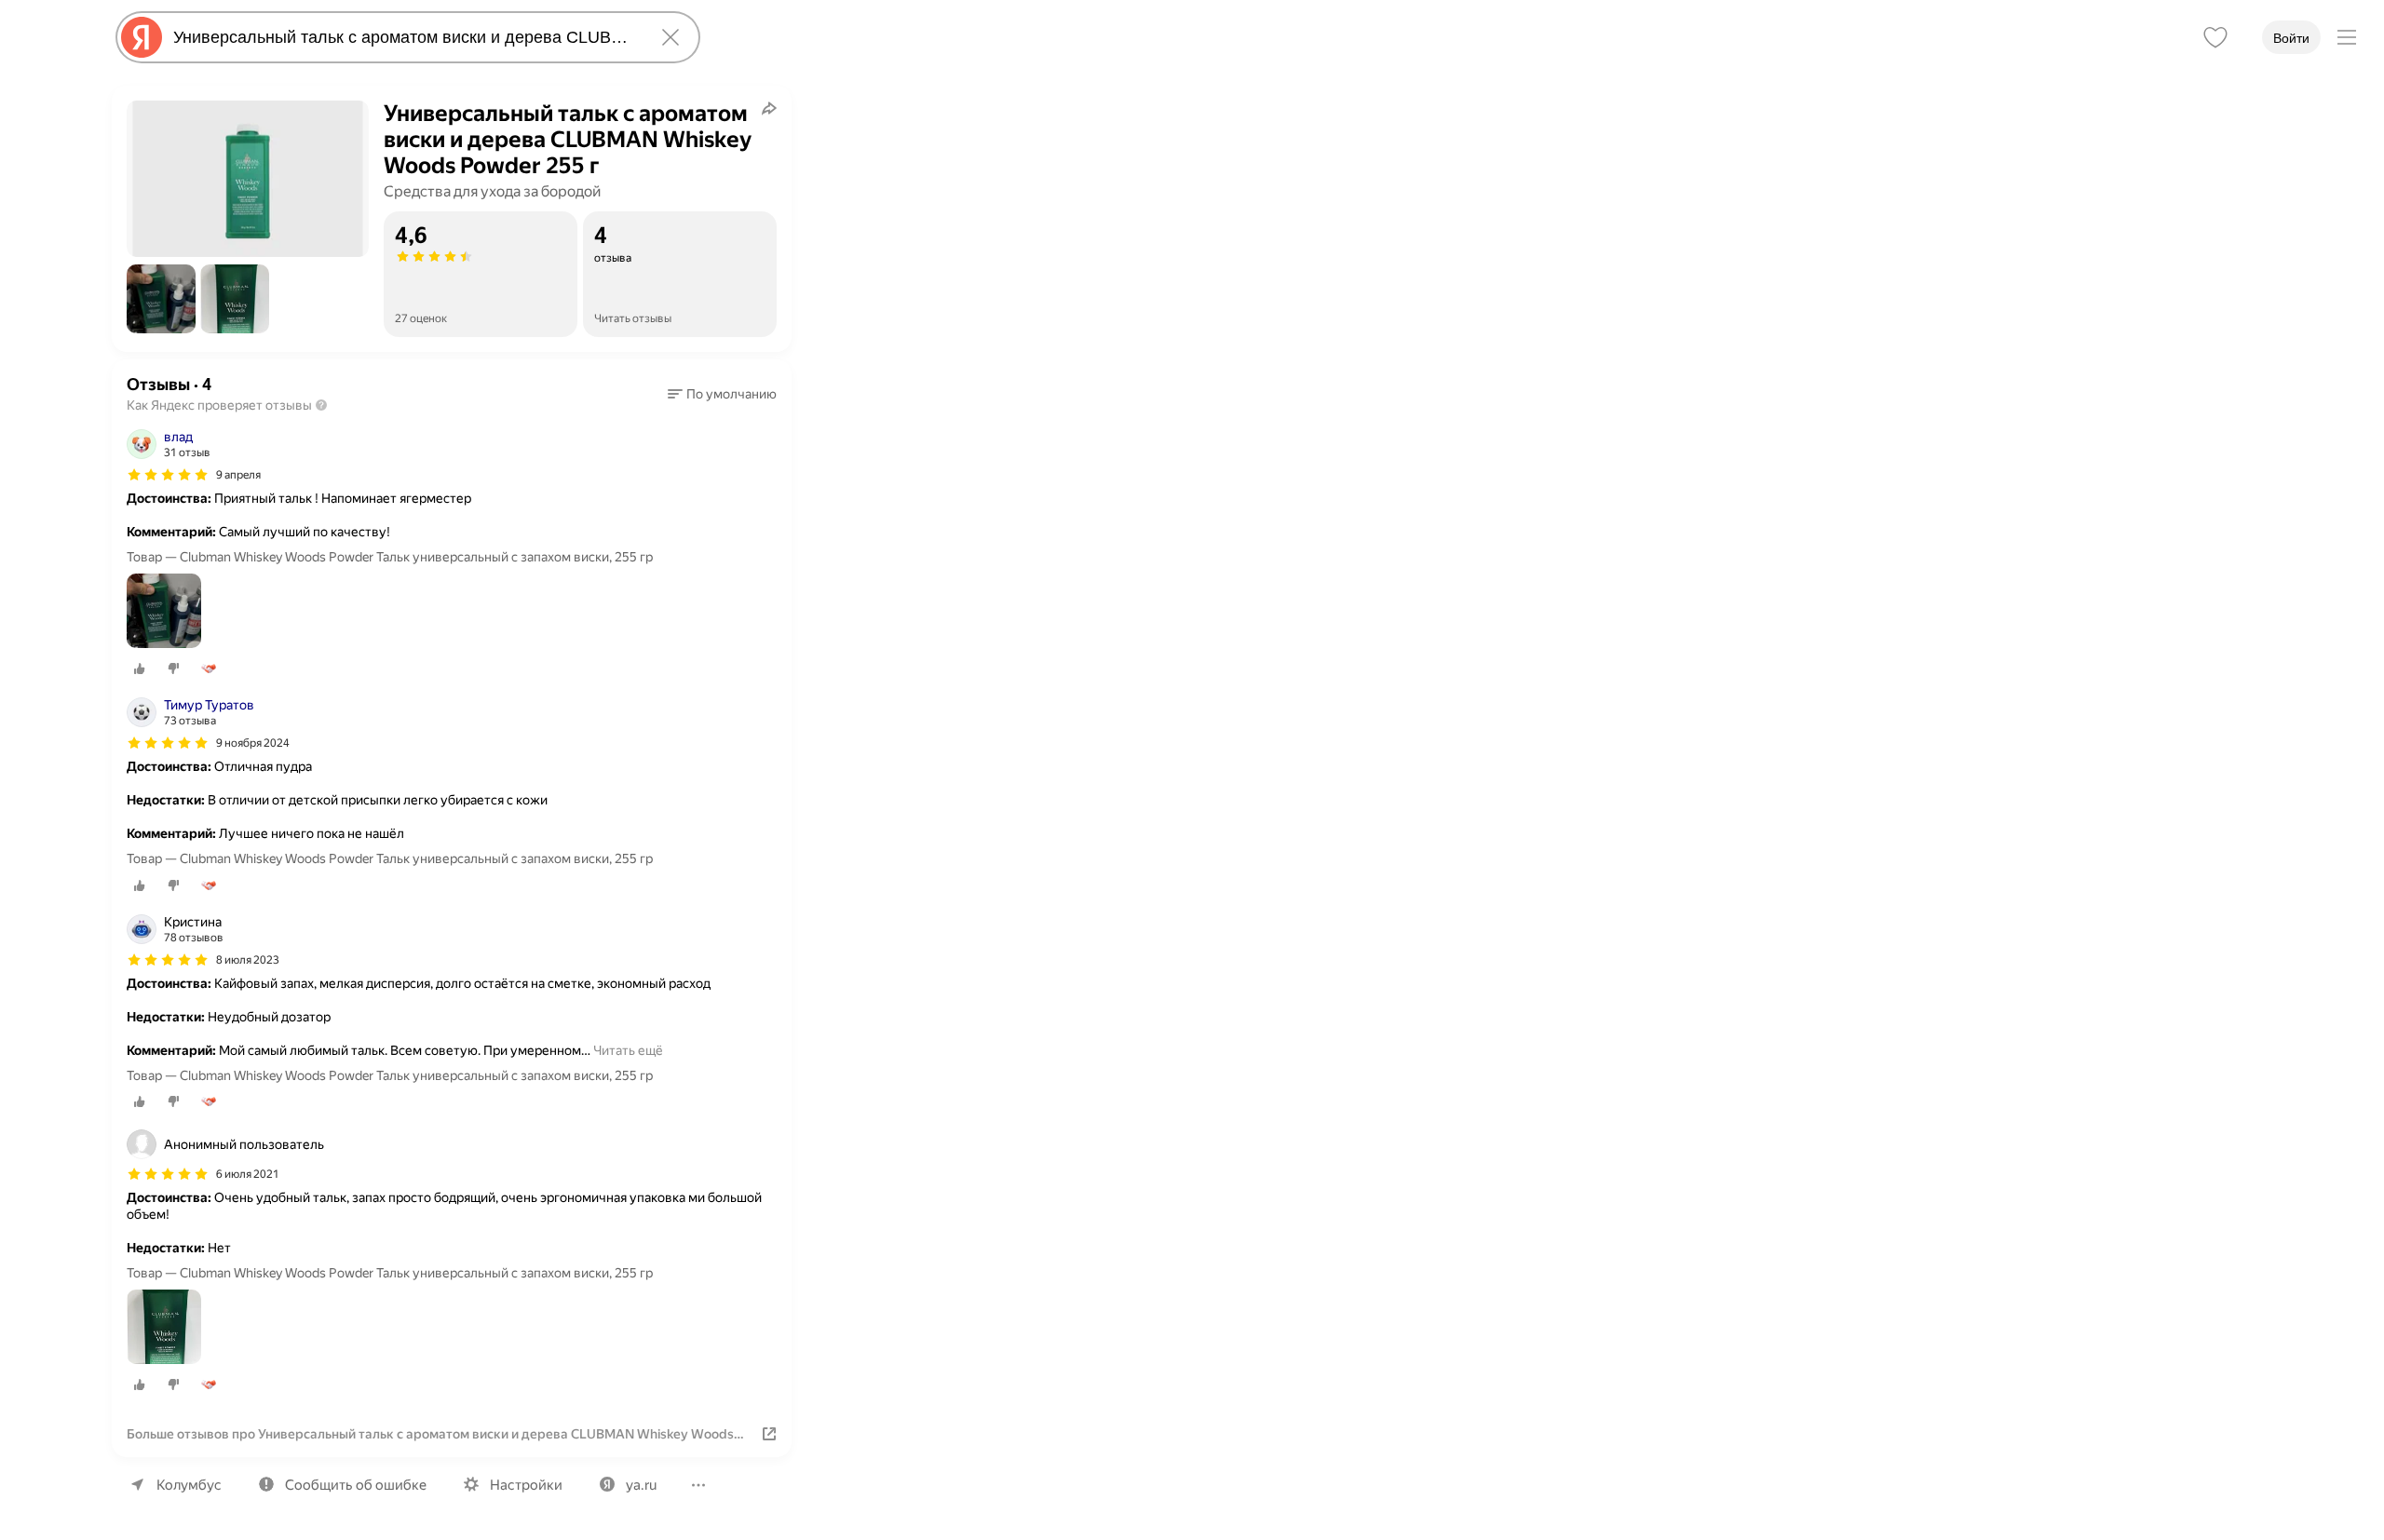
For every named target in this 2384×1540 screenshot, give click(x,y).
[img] (168, 475)
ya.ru (641, 1485)
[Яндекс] (142, 37)
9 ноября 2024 (253, 743)
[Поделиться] (769, 108)
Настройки (526, 1485)
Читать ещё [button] (628, 1050)
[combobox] (404, 37)
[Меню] (2347, 37)
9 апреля (238, 475)
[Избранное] (2215, 37)
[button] (161, 299)
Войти (2291, 38)
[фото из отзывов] (164, 612)
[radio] (140, 669)
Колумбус (189, 1485)
